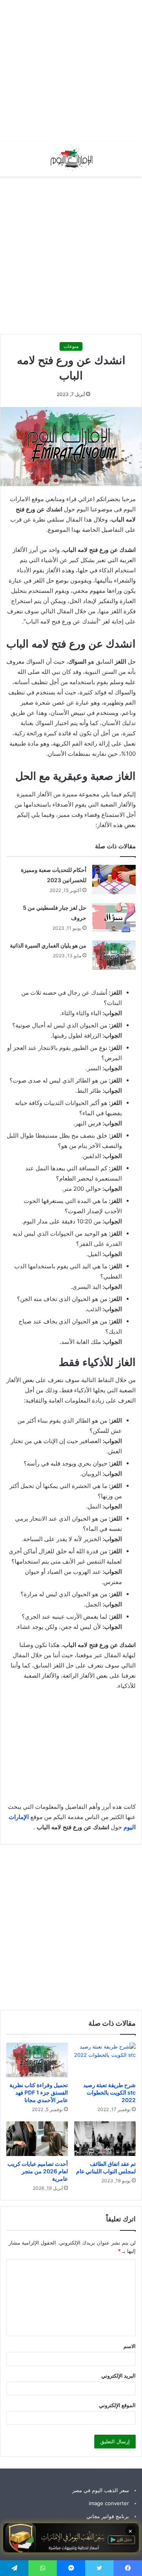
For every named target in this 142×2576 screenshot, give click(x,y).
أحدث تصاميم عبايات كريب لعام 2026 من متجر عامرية (38, 2171)
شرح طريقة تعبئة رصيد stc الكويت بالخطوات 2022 (109, 2092)
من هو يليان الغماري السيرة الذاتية (48, 945)
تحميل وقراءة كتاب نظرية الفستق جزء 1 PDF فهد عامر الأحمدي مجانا (39, 2092)
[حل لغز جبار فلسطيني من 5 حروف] (114, 917)
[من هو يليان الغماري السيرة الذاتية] (114, 955)
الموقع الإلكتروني (117, 2405)
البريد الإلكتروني (119, 2376)
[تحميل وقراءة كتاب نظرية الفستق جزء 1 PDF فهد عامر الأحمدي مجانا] (37, 2060)
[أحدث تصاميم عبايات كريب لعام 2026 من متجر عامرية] (37, 2139)
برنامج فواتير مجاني (108, 2516)
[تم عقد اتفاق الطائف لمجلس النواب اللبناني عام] (105, 2139)
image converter (109, 2503)
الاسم (130, 2346)
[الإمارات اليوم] (71, 159)
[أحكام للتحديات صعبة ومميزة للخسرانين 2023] (114, 880)
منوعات (71, 346)
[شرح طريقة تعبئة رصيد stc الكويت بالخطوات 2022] (105, 2060)
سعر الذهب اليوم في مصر (101, 2490)
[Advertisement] (71, 71)
